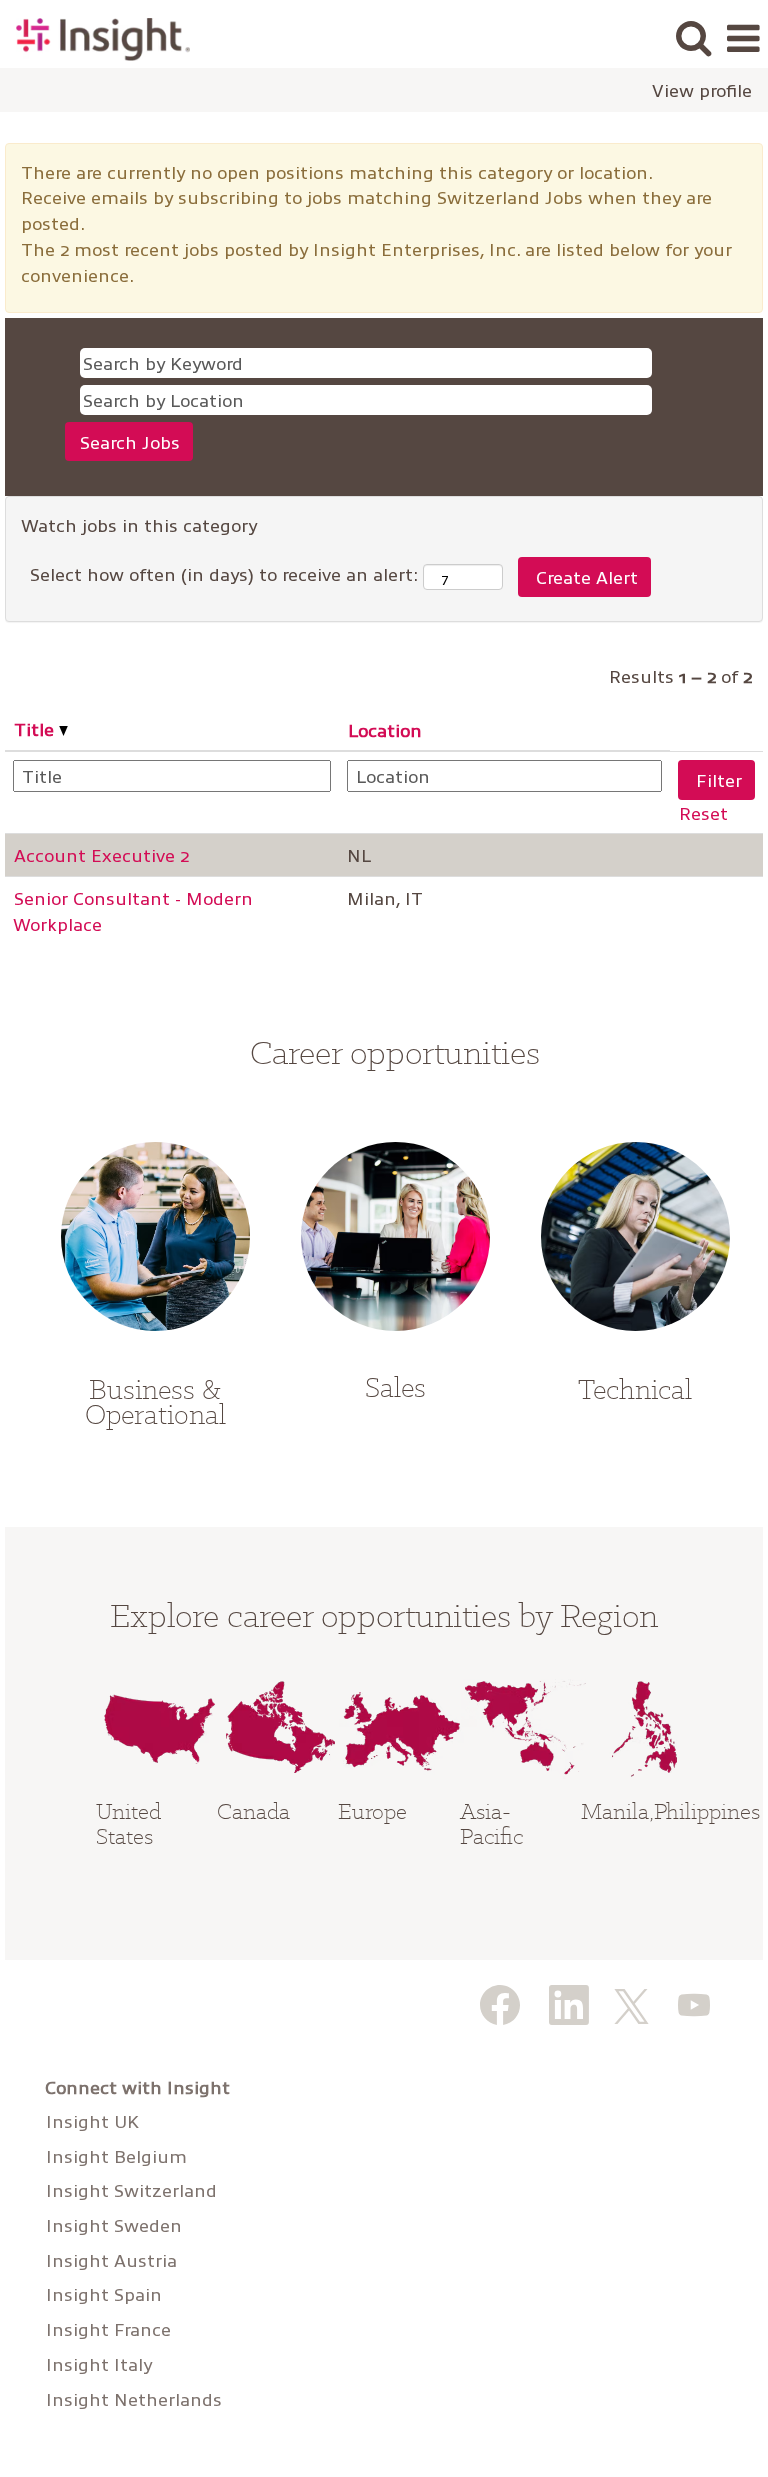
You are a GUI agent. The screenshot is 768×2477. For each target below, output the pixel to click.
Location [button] (385, 729)
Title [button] (36, 728)
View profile (702, 90)
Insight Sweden (114, 2225)
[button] (743, 39)
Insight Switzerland (131, 2190)
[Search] (693, 38)
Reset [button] (703, 812)
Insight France (108, 2329)
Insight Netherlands (134, 2399)
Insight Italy (99, 2364)
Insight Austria (111, 2260)
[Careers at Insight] (95, 36)
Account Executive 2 (101, 854)
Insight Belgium (116, 2156)
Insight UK (92, 2121)
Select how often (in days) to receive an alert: (224, 573)
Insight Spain (104, 2294)
